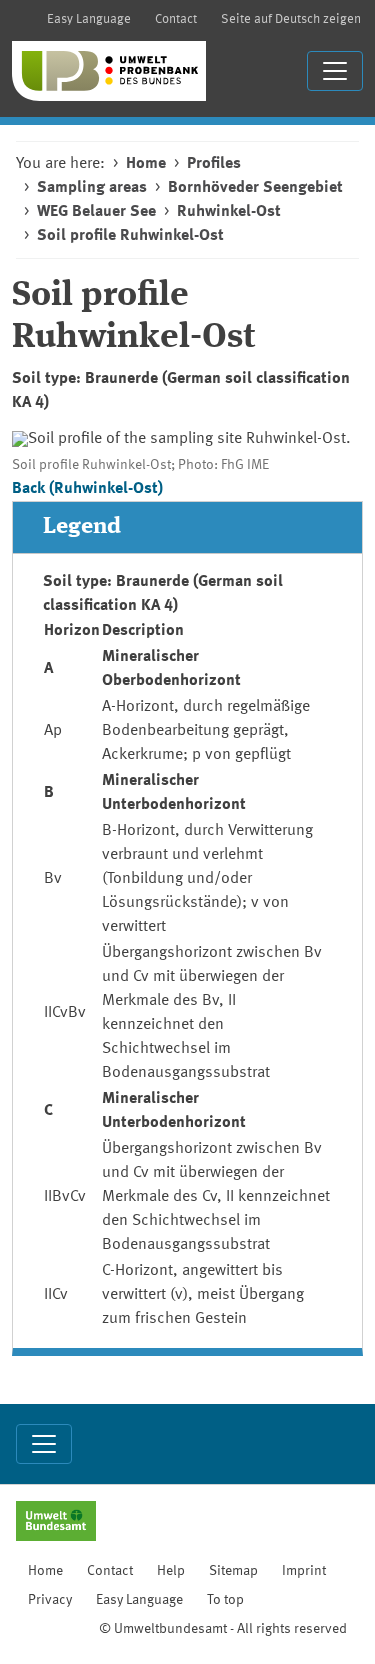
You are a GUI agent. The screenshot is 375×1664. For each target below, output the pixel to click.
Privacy (50, 1600)
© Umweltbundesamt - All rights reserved (223, 1629)
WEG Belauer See (96, 212)
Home (146, 164)
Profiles (214, 164)
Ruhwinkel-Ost (229, 212)
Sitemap (233, 1571)
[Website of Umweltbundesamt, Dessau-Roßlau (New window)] (56, 1523)
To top (225, 1600)
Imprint (304, 1571)
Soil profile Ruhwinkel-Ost (130, 236)
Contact (176, 19)
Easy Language (89, 19)
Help (171, 1571)
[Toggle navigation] (335, 71)
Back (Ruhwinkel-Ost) (87, 489)
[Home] (109, 71)
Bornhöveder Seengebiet (255, 188)
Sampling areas (92, 188)
